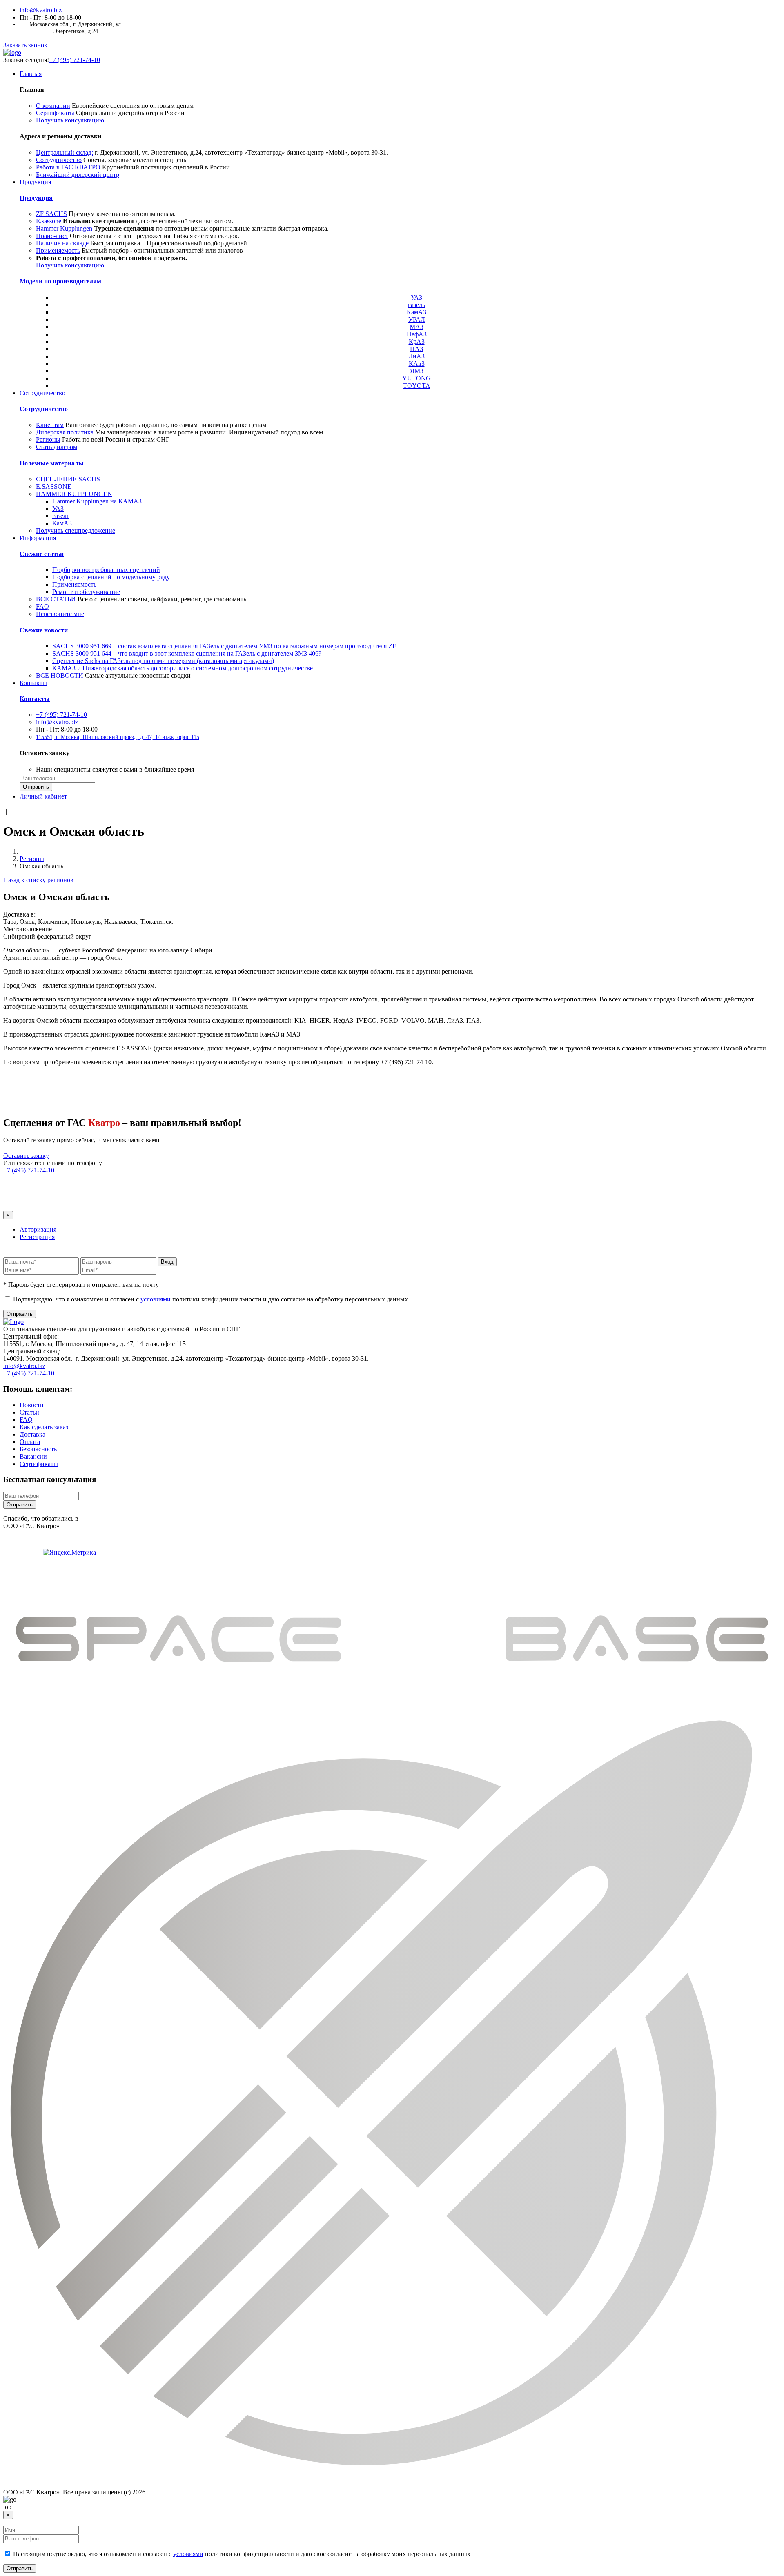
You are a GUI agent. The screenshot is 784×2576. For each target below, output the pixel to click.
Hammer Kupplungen (64, 228)
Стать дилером (57, 447)
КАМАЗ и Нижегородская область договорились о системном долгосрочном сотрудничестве (183, 668)
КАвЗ (417, 364)
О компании (53, 106)
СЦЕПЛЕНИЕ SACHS (68, 479)
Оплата (30, 1442)
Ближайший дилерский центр (78, 175)
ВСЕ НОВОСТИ (60, 675)
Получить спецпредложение (76, 531)
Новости (32, 1405)
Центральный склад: (65, 152)
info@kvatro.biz (41, 10)
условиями (156, 1299)
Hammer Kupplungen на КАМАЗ (97, 501)
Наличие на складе (62, 243)
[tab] (38, 1229)
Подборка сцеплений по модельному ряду (111, 577)
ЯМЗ (417, 371)
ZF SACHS (51, 214)
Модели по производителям (60, 281)
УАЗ (416, 297)
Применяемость (58, 250)
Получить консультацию (70, 120)
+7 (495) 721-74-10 (75, 60)
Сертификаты (55, 113)
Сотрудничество (59, 160)
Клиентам (50, 425)
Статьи (29, 1412)
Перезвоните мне (60, 614)
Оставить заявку (26, 1156)
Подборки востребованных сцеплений (106, 570)
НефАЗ (417, 334)
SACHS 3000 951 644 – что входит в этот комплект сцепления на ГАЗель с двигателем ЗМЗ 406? (187, 653)
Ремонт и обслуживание (86, 592)
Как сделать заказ (44, 1427)
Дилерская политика (65, 432)
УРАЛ (417, 319)
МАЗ (416, 327)
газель (416, 305)
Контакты (33, 683)
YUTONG (416, 378)
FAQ (42, 606)
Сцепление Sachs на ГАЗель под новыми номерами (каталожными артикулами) (163, 661)
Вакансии (33, 1456)
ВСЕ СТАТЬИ (56, 599)
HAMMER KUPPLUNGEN (74, 494)
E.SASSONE (54, 486)
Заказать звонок (25, 45)
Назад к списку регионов (38, 880)
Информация (38, 538)
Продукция (35, 182)
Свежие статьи (42, 554)
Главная (31, 74)
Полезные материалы (52, 463)
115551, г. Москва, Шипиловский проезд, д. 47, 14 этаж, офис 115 (118, 737)
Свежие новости (44, 630)
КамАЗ (416, 312)
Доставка (32, 1434)
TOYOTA (417, 386)
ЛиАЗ (416, 356)
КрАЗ (417, 341)
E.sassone (49, 221)
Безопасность (38, 1449)
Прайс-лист (52, 236)
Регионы (48, 439)
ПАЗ (416, 349)
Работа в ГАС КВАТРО (68, 167)
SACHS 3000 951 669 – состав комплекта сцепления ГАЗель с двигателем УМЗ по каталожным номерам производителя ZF (224, 646)
